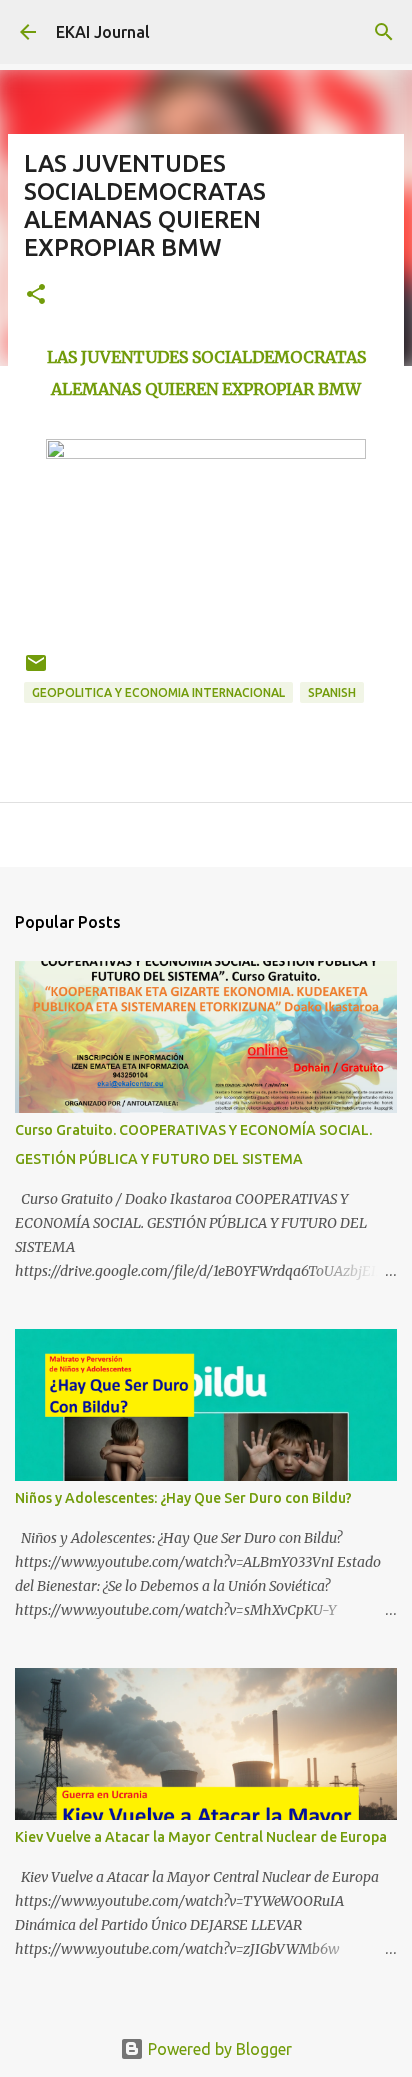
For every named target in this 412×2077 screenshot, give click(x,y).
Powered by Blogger (218, 2049)
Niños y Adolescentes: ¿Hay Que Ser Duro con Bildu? (183, 1498)
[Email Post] (36, 670)
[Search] (384, 32)
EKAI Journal (103, 32)
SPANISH (332, 692)
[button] (36, 295)
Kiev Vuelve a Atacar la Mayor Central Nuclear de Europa (201, 1837)
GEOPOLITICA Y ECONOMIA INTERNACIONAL (158, 692)
